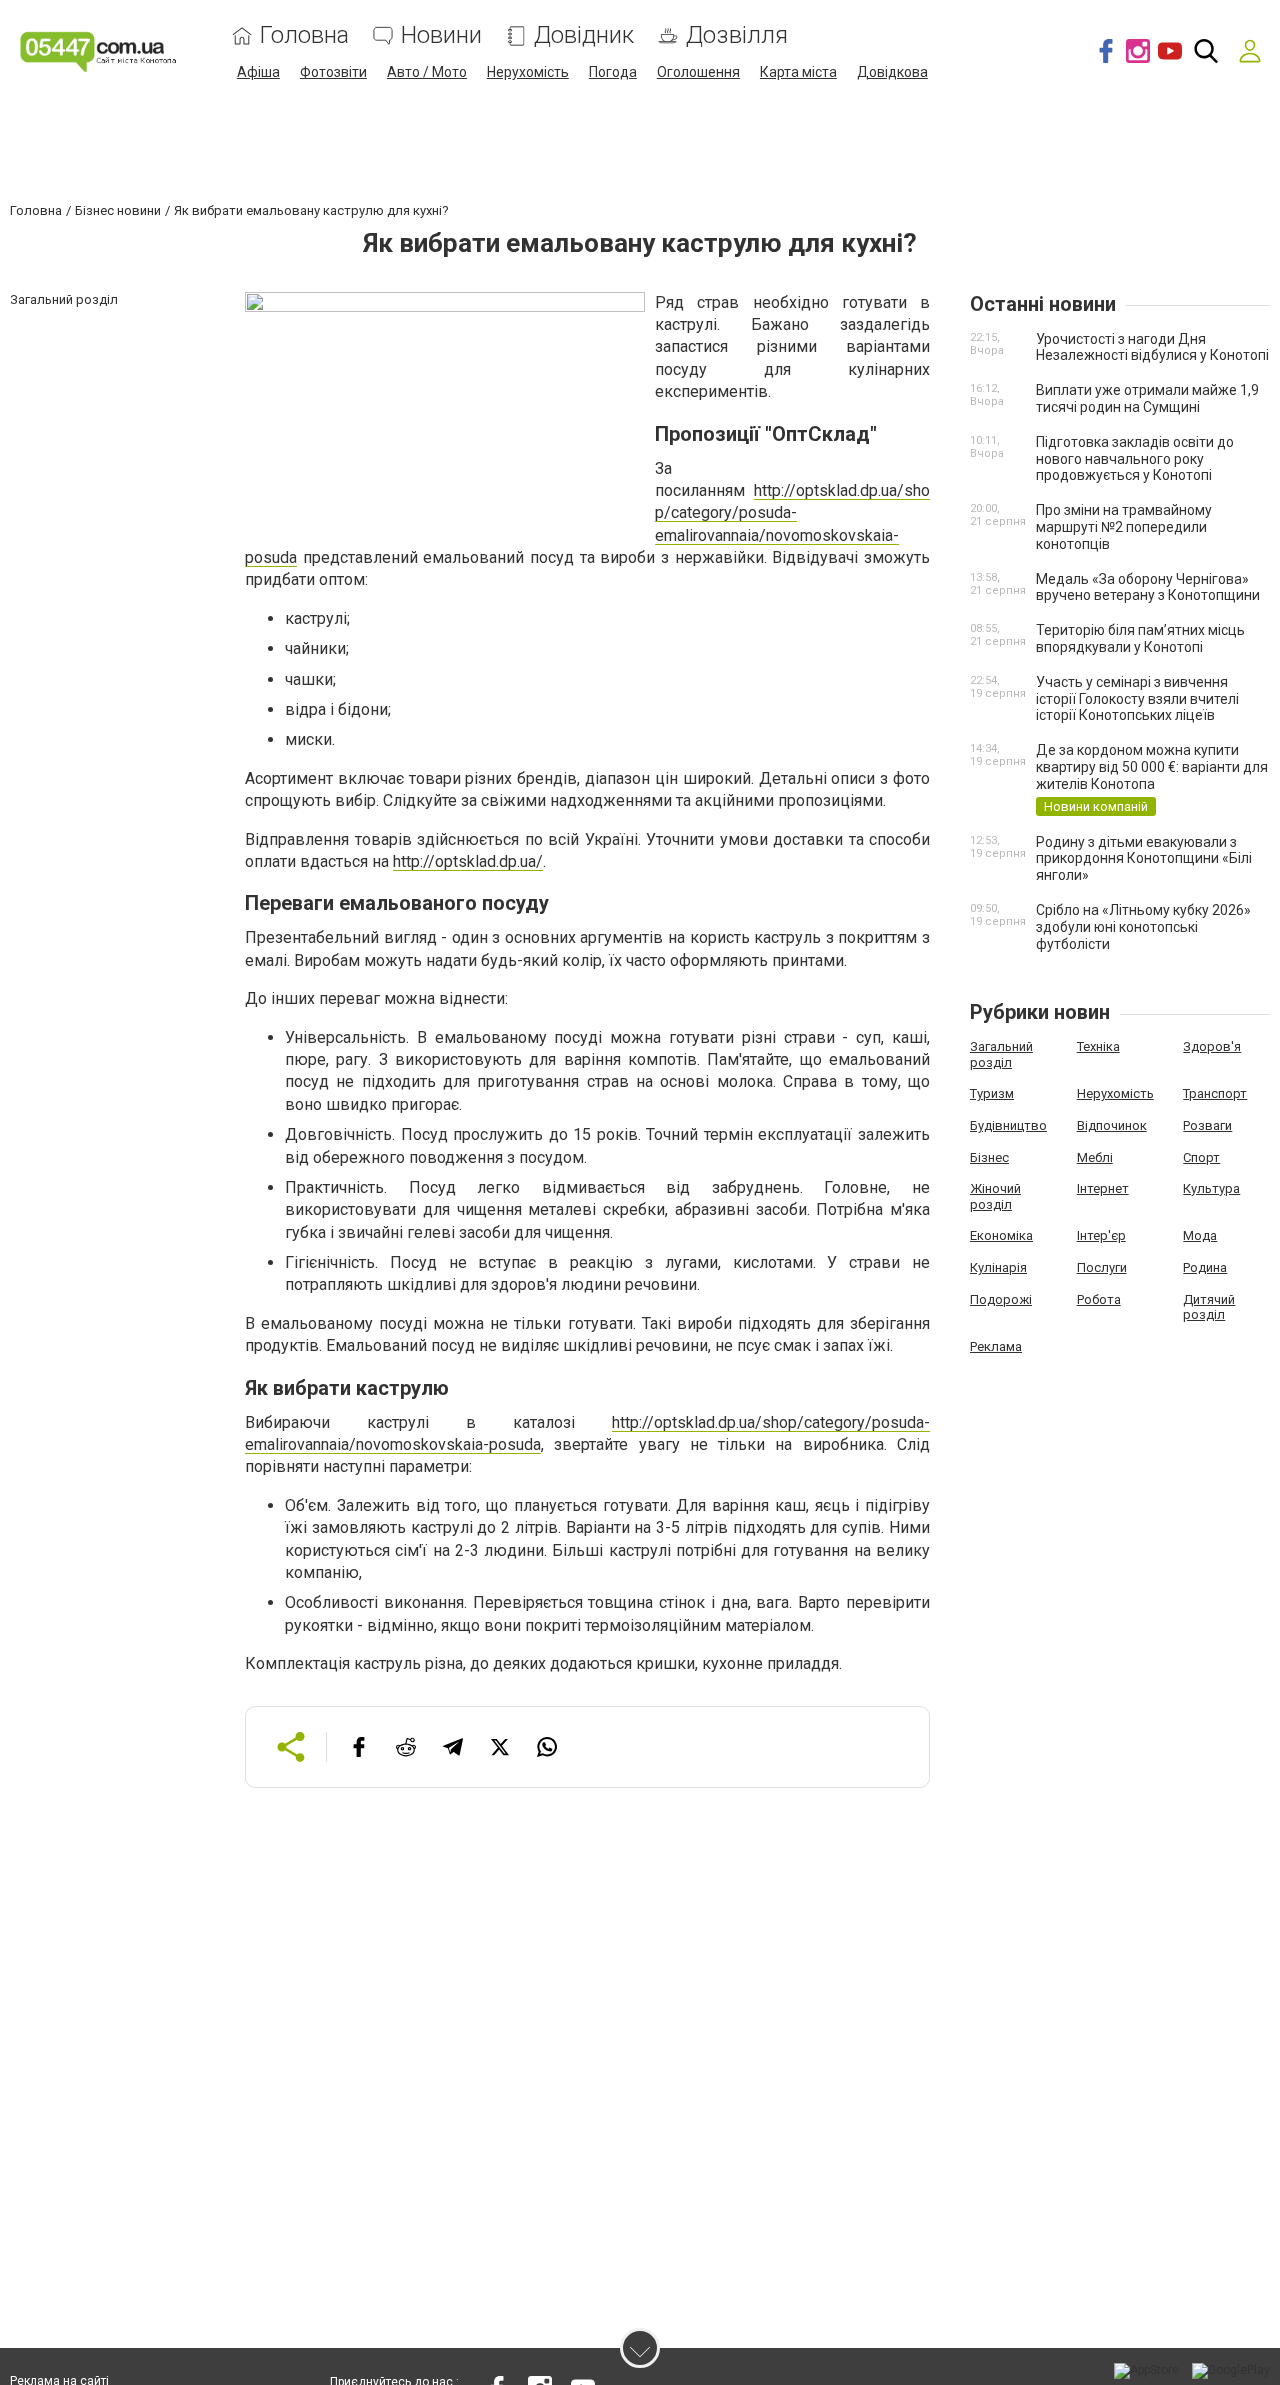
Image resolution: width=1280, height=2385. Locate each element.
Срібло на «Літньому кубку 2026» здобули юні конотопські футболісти (1143, 927)
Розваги (1207, 1125)
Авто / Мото (427, 72)
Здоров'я (1212, 1046)
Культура (1211, 1188)
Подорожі (1001, 1299)
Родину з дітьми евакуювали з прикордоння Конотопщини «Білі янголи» (1144, 859)
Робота (1099, 1299)
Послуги (1102, 1267)
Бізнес (989, 1157)
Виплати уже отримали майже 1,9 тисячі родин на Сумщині (1147, 398)
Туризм (992, 1093)
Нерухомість (528, 72)
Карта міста (798, 72)
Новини (441, 35)
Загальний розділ (1001, 1054)
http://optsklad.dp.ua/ (468, 861)
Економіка (1001, 1235)
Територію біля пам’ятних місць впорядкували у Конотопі (1140, 638)
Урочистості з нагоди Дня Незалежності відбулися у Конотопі (1152, 347)
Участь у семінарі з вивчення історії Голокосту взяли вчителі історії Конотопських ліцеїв (1137, 699)
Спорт (1201, 1157)
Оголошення (698, 72)
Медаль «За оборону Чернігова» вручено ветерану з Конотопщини (1148, 587)
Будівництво (1008, 1125)
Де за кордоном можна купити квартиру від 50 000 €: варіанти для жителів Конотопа (1152, 767)
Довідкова (892, 72)
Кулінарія (998, 1267)
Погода (613, 72)
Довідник (584, 35)
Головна (304, 35)
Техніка (1098, 1046)
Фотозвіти (333, 72)
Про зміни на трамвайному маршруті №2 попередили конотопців (1124, 527)
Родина (1205, 1267)
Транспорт (1215, 1093)
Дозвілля (737, 35)
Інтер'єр (1101, 1235)
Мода (1200, 1235)
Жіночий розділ (995, 1196)
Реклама (996, 1346)
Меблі (1095, 1157)
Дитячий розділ (1209, 1307)
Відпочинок (1112, 1125)
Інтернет (1103, 1188)
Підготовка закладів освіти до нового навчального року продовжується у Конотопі (1135, 459)
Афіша (258, 72)
